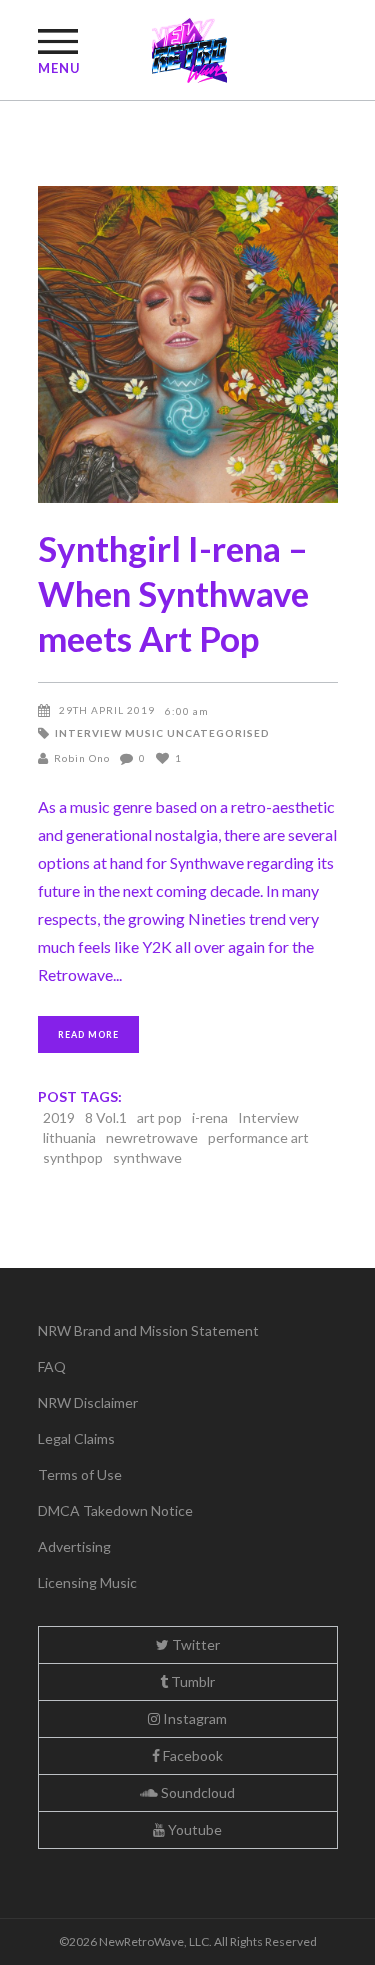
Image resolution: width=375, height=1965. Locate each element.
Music (144, 733)
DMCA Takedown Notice (115, 1510)
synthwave (147, 1157)
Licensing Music (87, 1582)
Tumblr (191, 1681)
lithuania (69, 1137)
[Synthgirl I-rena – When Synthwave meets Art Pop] (188, 344)
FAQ (52, 1366)
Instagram (193, 1718)
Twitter (194, 1644)
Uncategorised (218, 733)
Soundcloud (196, 1792)
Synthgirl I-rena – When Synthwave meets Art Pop (173, 593)
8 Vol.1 (106, 1117)
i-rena (210, 1117)
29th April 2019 (107, 710)
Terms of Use (80, 1474)
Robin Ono (82, 758)
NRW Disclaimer (88, 1402)
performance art (258, 1137)
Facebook (191, 1755)
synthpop (73, 1157)
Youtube (193, 1829)
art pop (159, 1117)
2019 (59, 1117)
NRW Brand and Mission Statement (148, 1330)
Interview (88, 733)
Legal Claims (76, 1438)
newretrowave (152, 1137)
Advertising (74, 1546)
